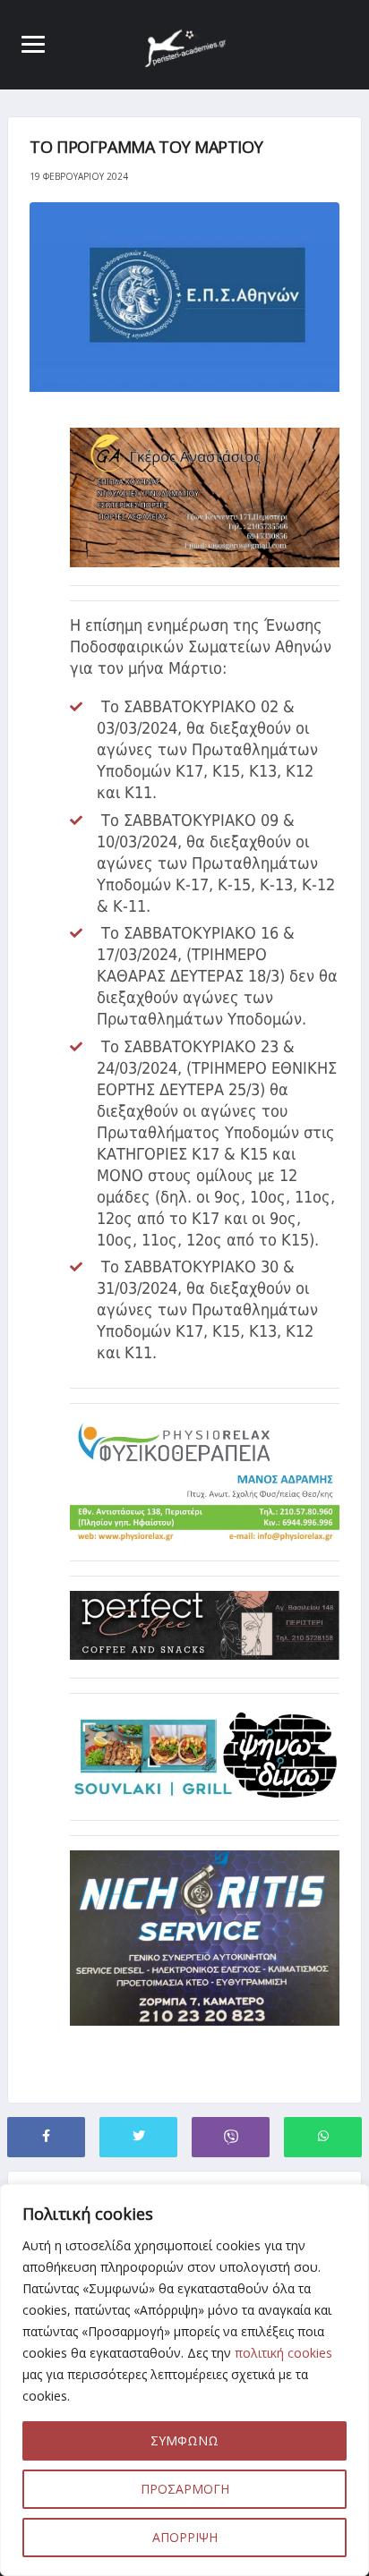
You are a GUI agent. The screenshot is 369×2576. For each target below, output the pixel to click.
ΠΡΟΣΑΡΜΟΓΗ (185, 2489)
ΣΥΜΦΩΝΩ (184, 2440)
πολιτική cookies (283, 2353)
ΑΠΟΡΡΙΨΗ (185, 2537)
